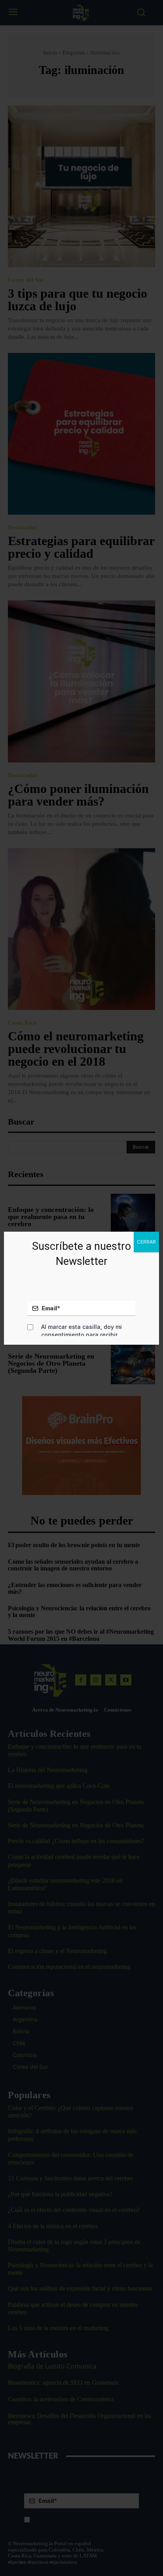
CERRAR (146, 1242)
